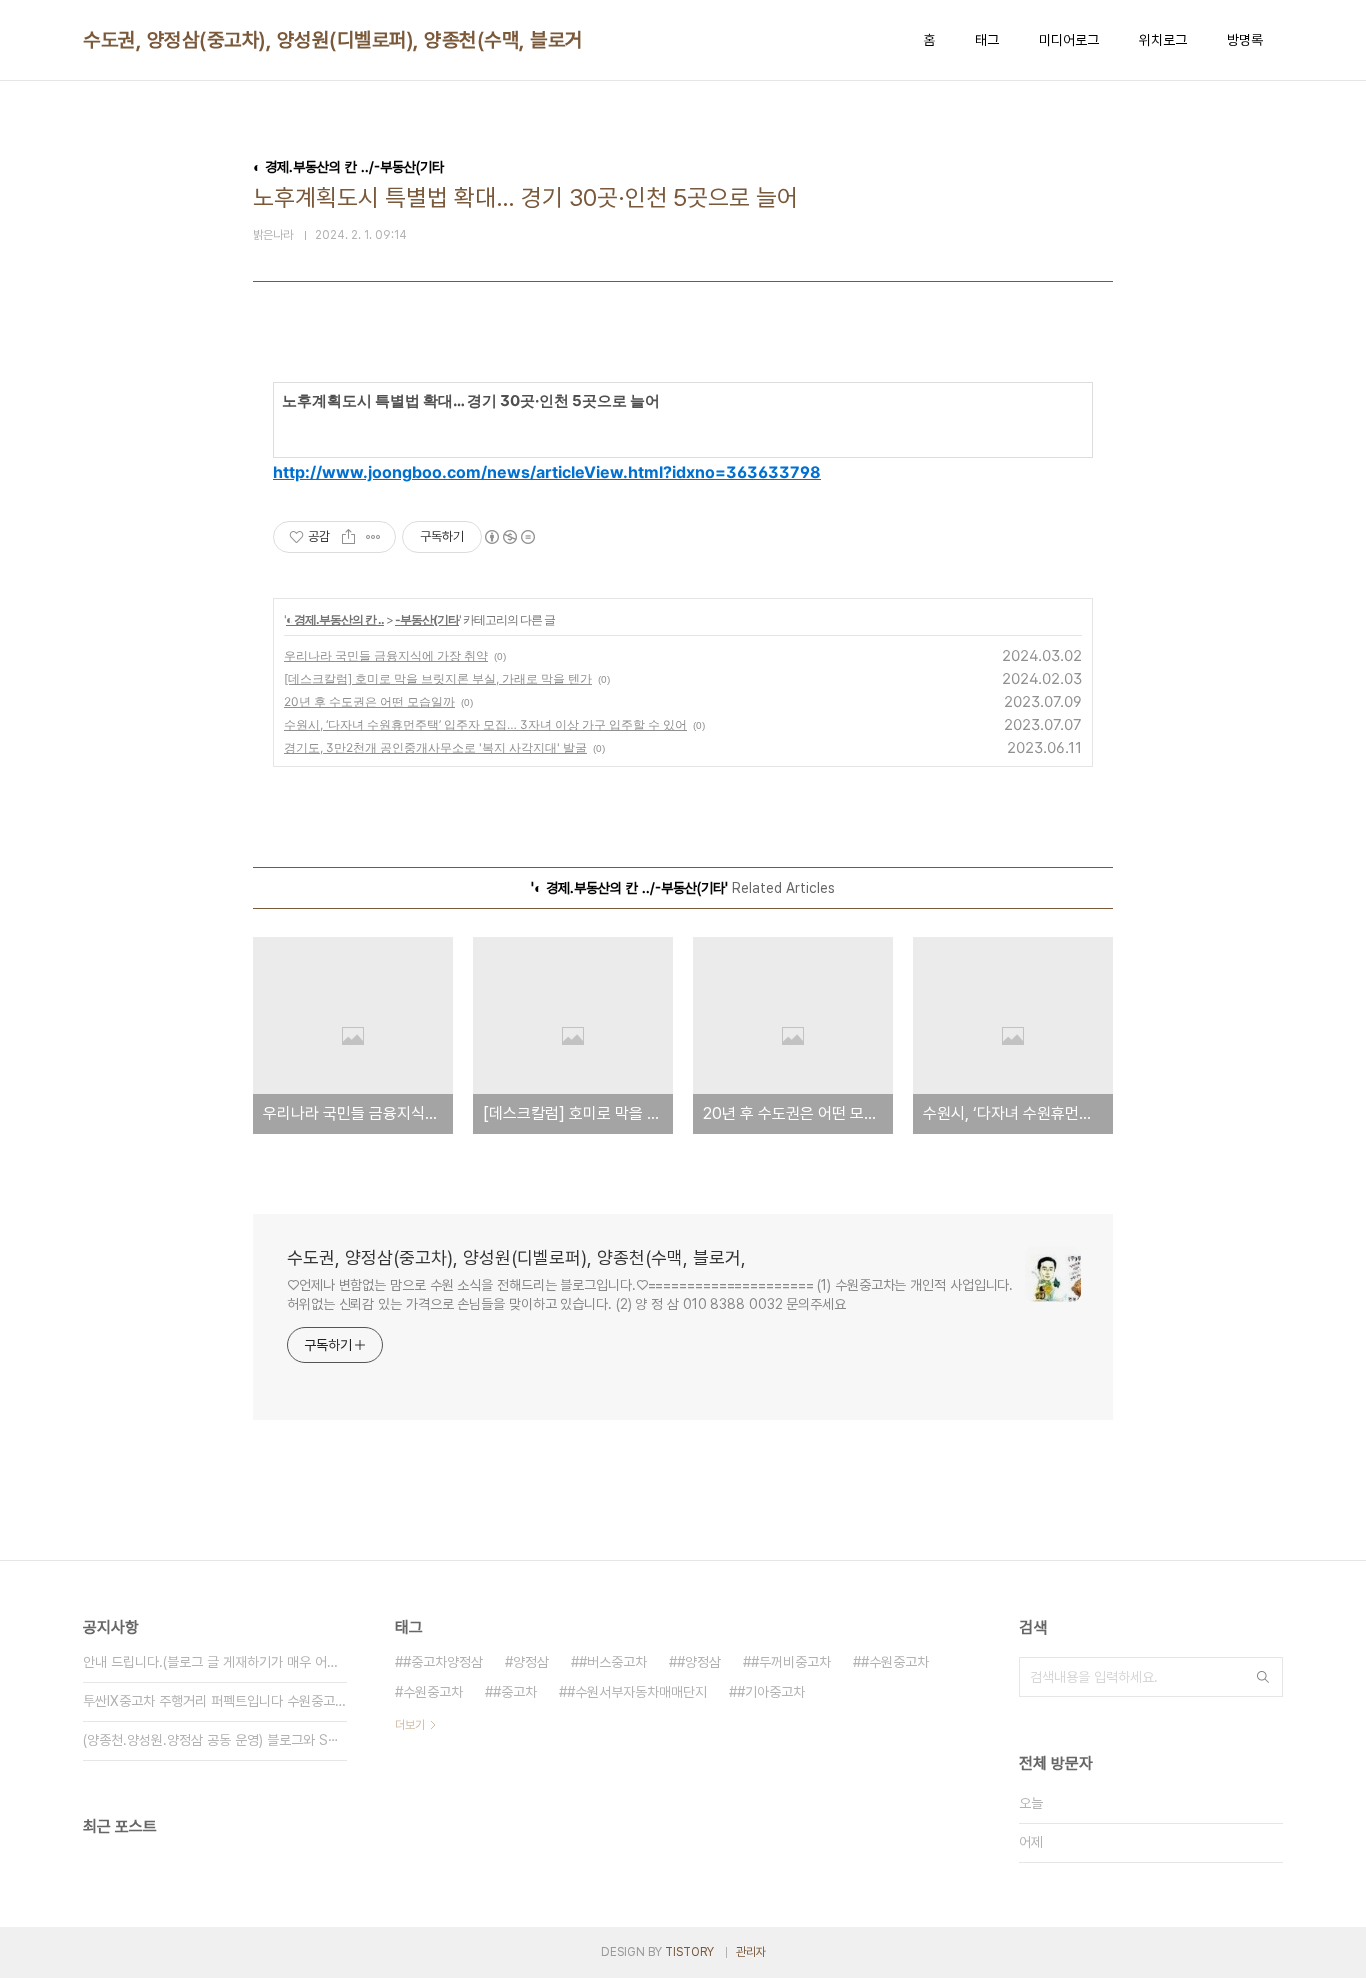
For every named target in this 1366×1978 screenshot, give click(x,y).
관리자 (751, 1952)
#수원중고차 (895, 1662)
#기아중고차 (771, 1692)
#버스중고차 (613, 1662)
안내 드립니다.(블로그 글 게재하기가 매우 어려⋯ (215, 1662)
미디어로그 (1069, 40)
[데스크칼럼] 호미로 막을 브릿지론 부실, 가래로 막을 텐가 (438, 678)
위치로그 (1163, 40)
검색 (1263, 1677)
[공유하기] (348, 537)
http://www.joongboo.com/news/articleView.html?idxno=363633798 (547, 472)
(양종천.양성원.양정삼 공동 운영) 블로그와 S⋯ (211, 1740)
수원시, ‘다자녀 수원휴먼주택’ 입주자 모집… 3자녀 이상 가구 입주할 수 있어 (485, 724)
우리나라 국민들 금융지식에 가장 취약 (386, 655)
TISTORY (689, 1952)
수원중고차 (433, 1692)
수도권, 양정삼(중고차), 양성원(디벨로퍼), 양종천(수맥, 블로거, (335, 40)
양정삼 (531, 1662)
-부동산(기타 (427, 619)
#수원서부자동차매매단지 (637, 1692)
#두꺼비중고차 (791, 1662)
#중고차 (515, 1692)
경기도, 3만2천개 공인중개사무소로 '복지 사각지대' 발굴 (435, 747)
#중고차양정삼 (443, 1662)
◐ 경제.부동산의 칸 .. (335, 619)
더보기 (410, 1725)
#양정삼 (699, 1662)
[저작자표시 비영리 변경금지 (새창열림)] (509, 537)
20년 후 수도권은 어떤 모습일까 (369, 701)
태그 (987, 40)
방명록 (1245, 40)
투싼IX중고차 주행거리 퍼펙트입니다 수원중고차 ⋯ (215, 1701)
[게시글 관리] (373, 537)
